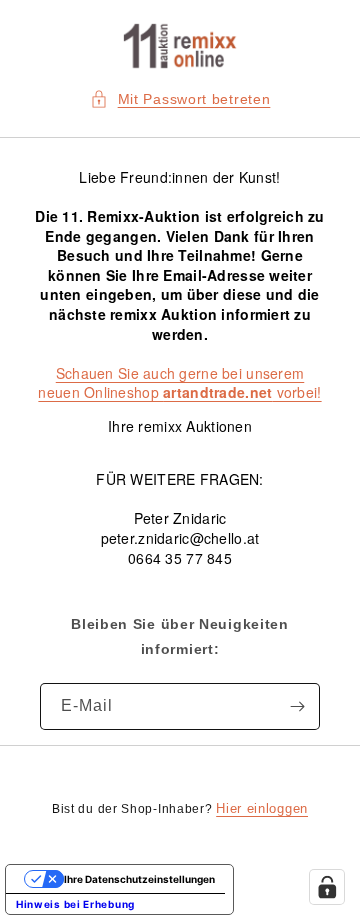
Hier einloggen (262, 808)
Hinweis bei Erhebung (75, 904)
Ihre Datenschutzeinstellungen (139, 879)
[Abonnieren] (297, 706)
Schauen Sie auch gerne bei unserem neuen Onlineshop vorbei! (179, 383)
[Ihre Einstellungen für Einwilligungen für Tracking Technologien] (327, 887)
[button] (180, 99)
